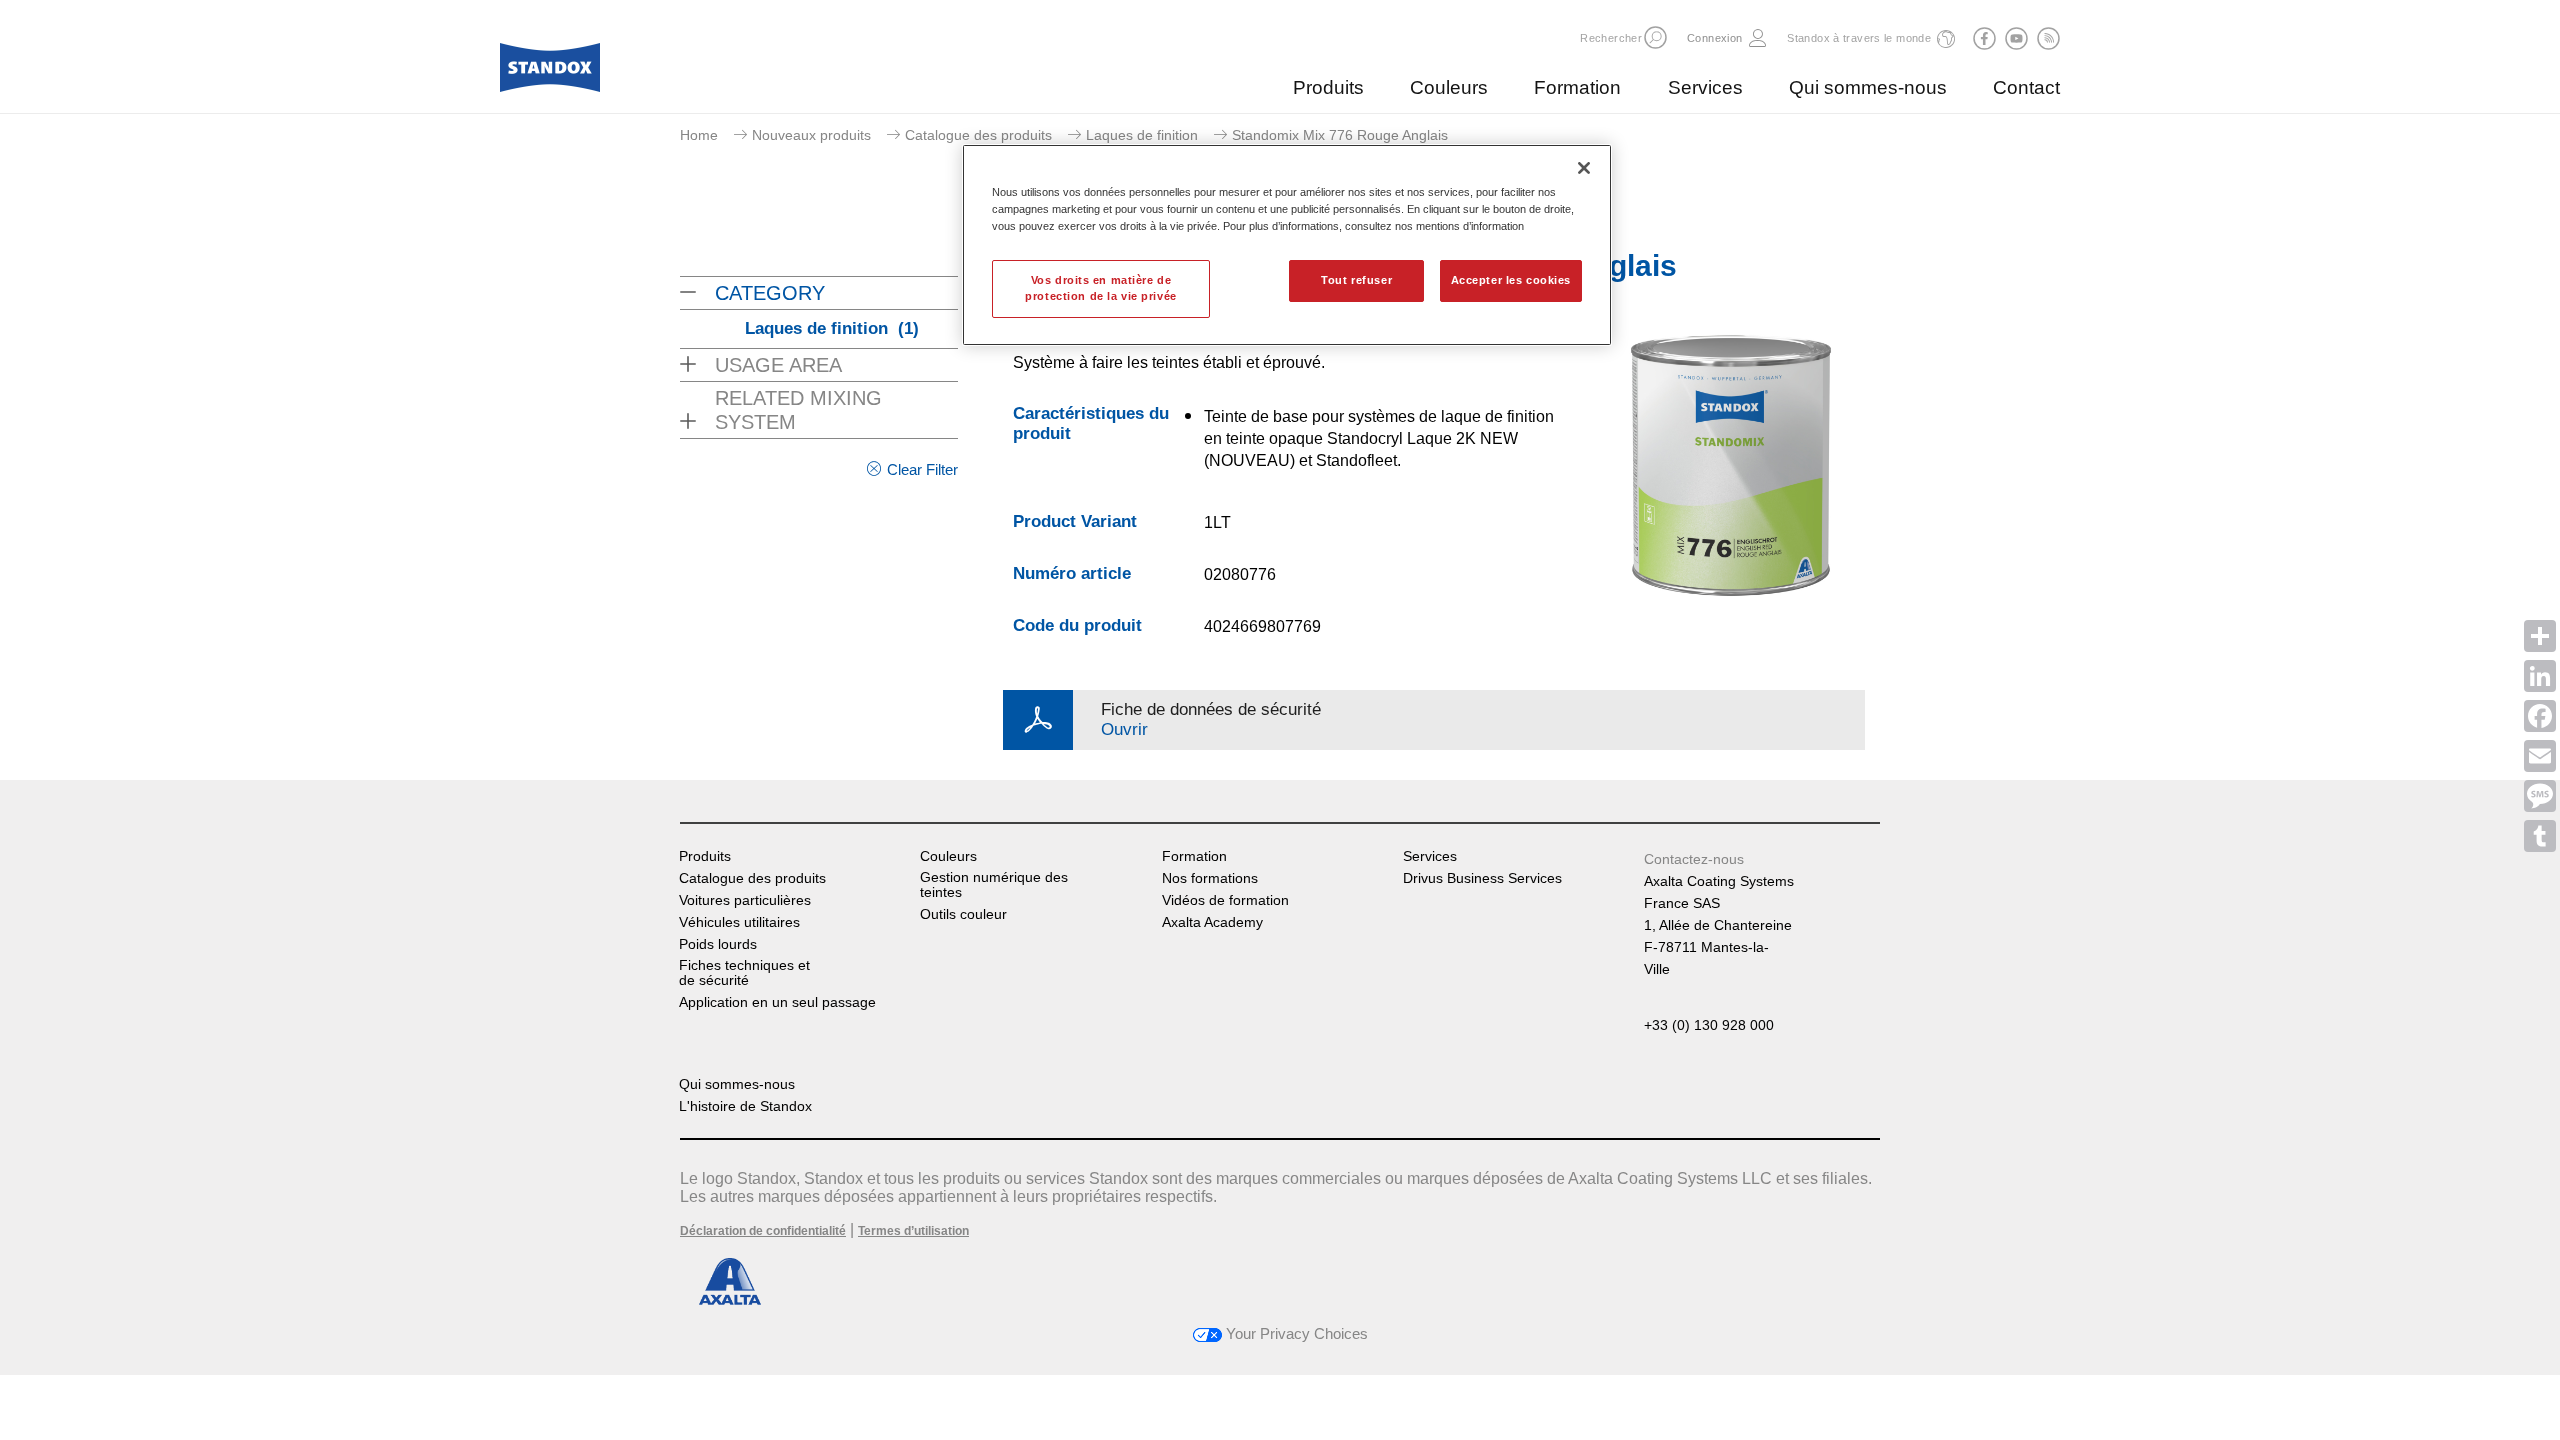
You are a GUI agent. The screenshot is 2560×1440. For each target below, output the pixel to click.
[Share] (2540, 636)
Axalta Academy (1212, 922)
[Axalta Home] (550, 73)
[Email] (2540, 756)
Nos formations (1210, 878)
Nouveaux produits (811, 135)
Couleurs (1449, 87)
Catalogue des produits (978, 135)
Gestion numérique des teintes (994, 885)
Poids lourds (718, 944)
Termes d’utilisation (913, 1231)
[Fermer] (1584, 168)
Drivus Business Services (1482, 878)
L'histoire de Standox (745, 1106)
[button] (1655, 37)
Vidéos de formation (1225, 900)
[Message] (2540, 796)
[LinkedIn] (2540, 676)
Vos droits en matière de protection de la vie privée (1100, 288)
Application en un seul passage (777, 1002)
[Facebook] (2540, 716)
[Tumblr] (2540, 836)
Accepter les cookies (1511, 280)
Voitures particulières (745, 900)
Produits (1328, 87)
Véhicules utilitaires (739, 922)
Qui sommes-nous (1868, 87)
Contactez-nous (1694, 859)
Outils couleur (963, 914)
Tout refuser (1356, 280)
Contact (2026, 87)
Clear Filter (922, 469)
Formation (1577, 87)
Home (699, 135)
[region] (1287, 245)
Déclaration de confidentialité (763, 1231)
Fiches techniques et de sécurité (744, 973)
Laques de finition (1142, 135)
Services (1705, 87)
